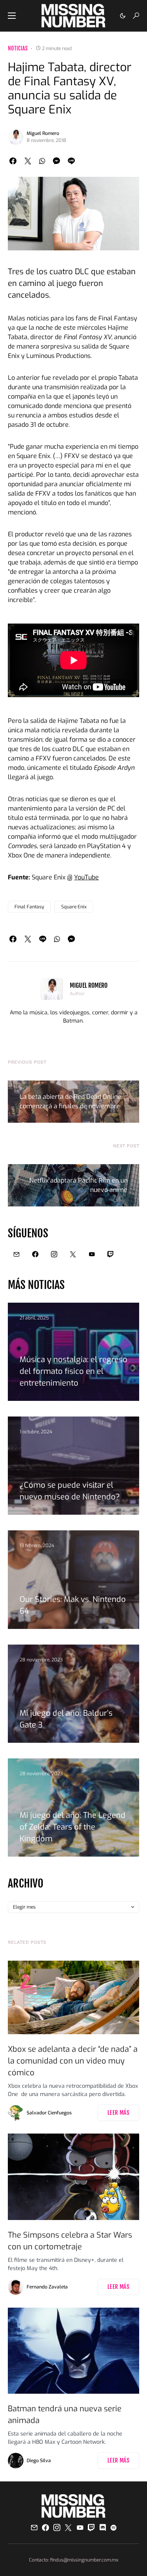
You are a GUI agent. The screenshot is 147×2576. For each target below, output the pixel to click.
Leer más (118, 2113)
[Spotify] (113, 2527)
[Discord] (103, 2527)
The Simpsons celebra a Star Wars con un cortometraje (70, 2241)
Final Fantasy (29, 907)
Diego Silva (39, 2461)
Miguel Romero (43, 133)
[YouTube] (92, 1254)
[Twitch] (111, 1254)
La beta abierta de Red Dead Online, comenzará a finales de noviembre (71, 1101)
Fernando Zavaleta (47, 2287)
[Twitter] (73, 1254)
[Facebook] (35, 1254)
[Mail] (16, 1254)
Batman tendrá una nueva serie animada (65, 2415)
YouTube (86, 877)
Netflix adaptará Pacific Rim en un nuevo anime (78, 1185)
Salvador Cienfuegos (49, 2113)
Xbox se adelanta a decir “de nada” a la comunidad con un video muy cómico (73, 2061)
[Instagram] (54, 1254)
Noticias (18, 48)
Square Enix (74, 907)
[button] (12, 16)
